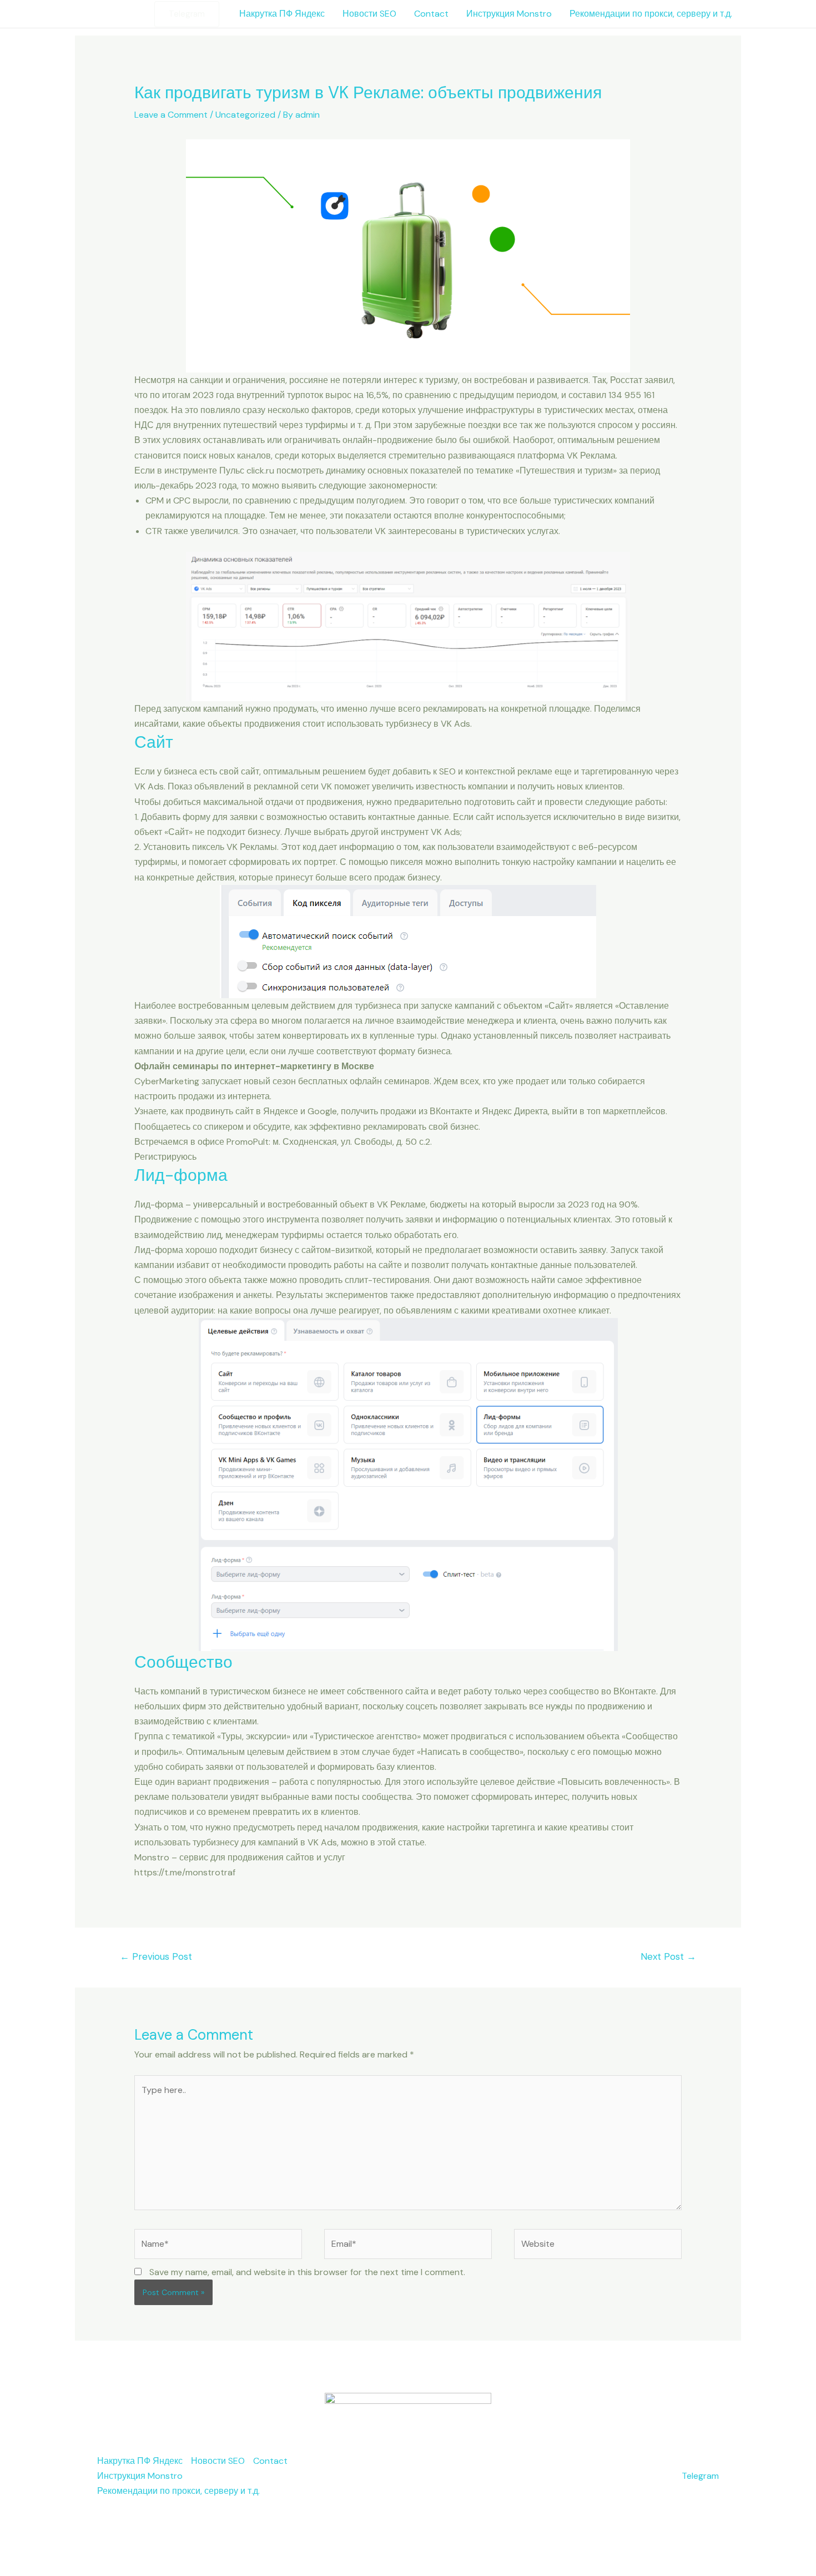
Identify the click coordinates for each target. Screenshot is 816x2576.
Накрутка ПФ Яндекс (282, 14)
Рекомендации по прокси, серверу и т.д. (651, 14)
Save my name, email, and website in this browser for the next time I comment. (307, 2272)
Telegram (700, 2476)
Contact (431, 14)
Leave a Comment (171, 115)
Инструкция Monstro (509, 14)
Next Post (668, 1956)
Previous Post (156, 1956)
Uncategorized (245, 115)
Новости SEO (369, 14)
